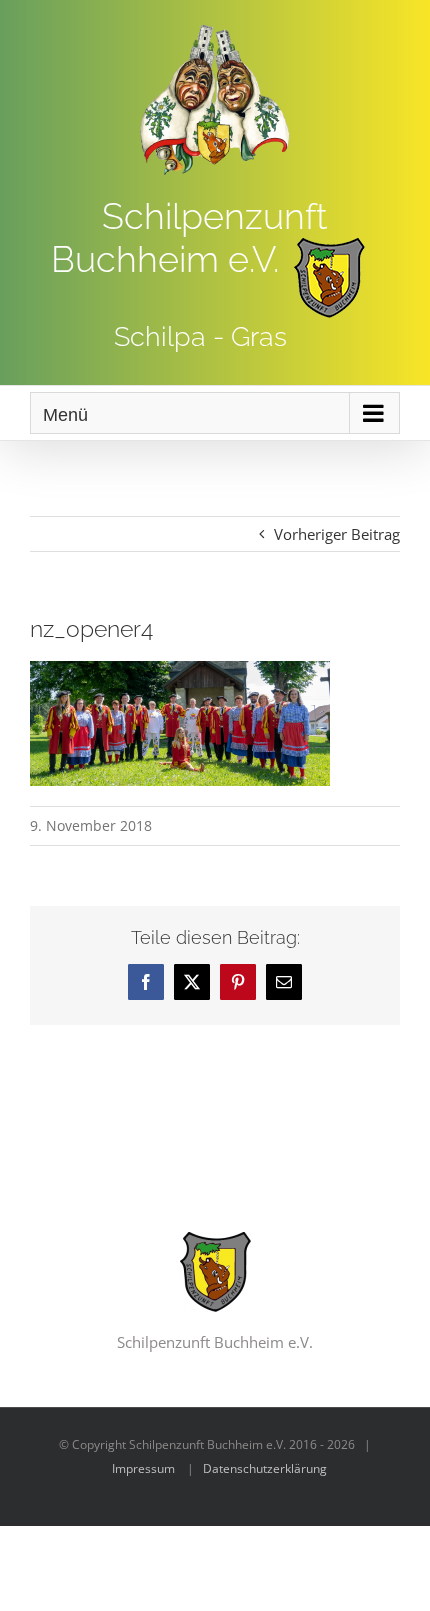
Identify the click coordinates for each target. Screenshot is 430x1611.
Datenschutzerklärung (265, 1468)
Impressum (143, 1468)
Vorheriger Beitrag (337, 534)
